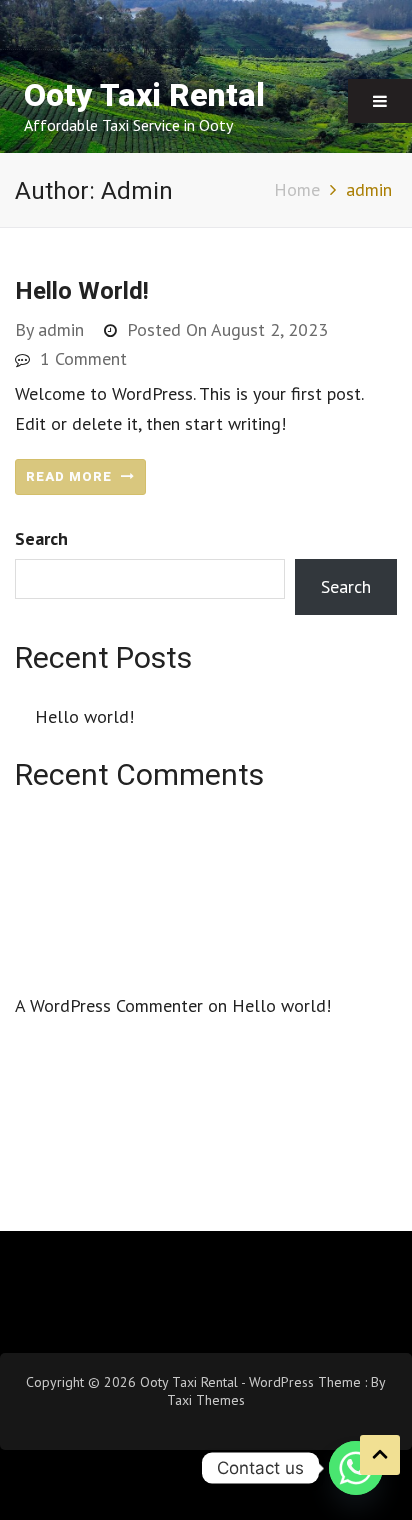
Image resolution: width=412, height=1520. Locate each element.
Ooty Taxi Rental (144, 95)
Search (41, 538)
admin (61, 329)
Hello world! (82, 291)
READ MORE (71, 476)
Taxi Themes (206, 1400)
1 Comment (83, 358)
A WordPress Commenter (109, 1005)
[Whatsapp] (356, 1468)
